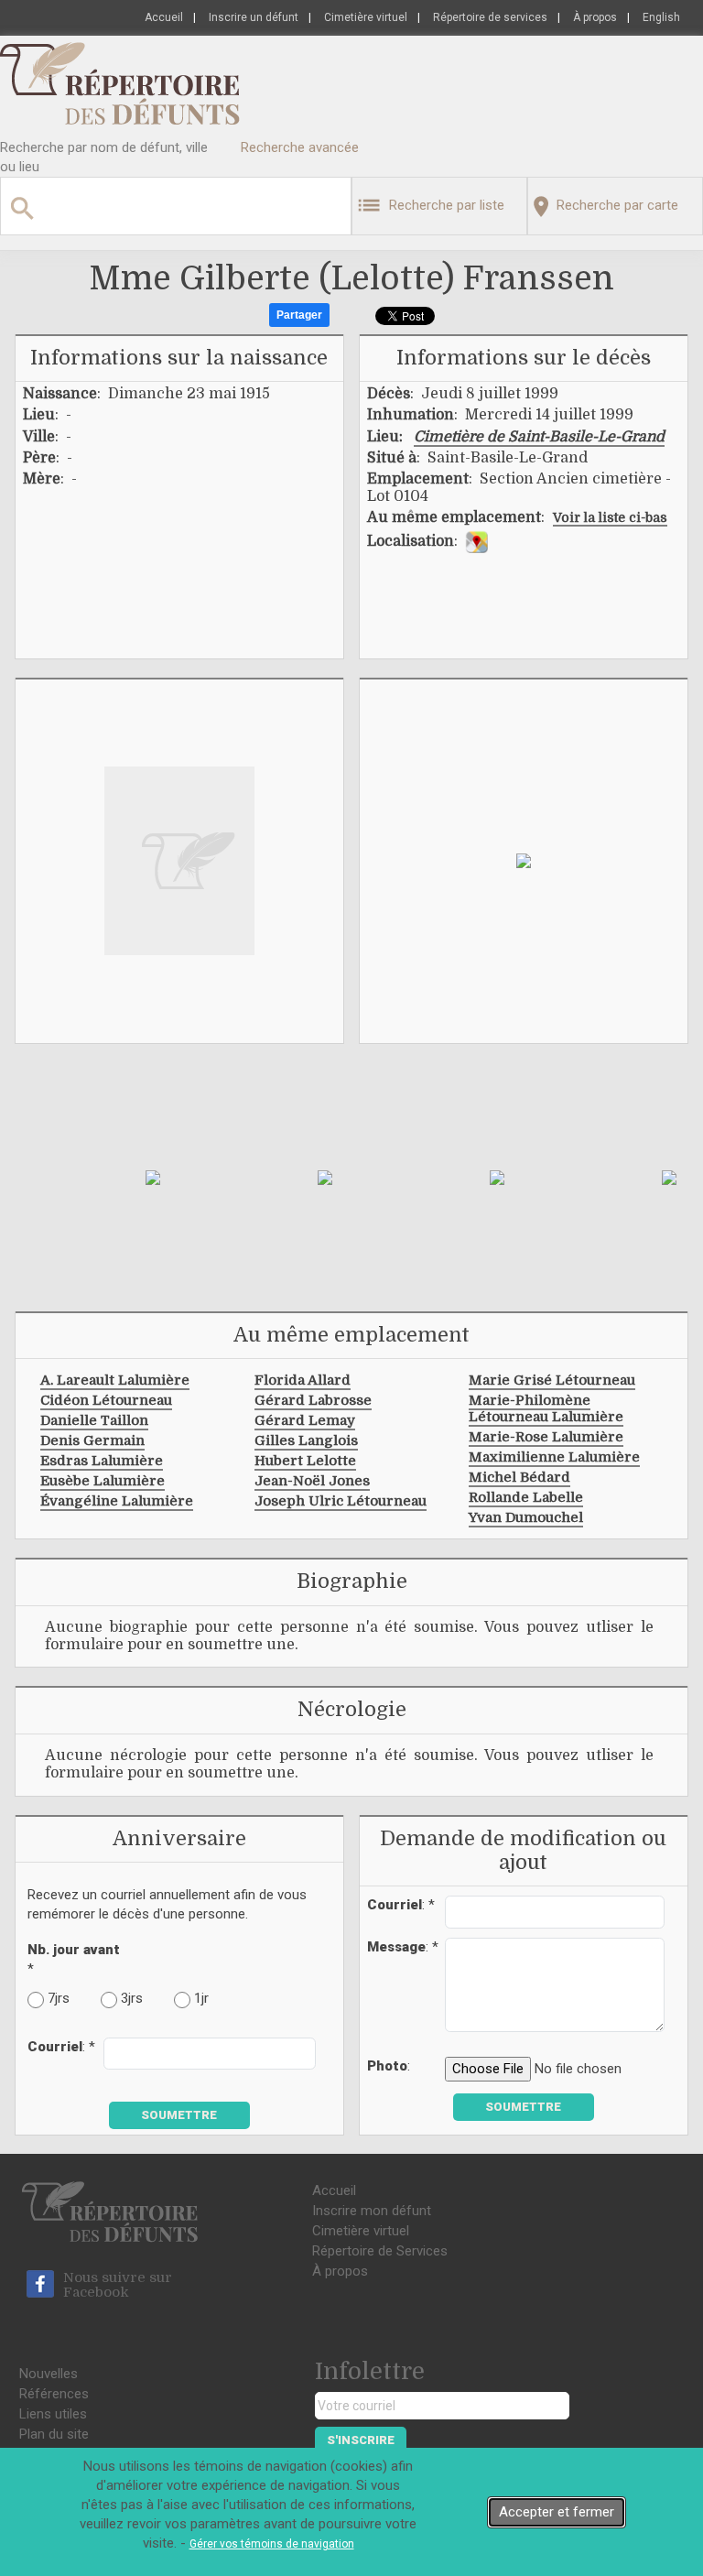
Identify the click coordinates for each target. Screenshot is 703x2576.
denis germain (92, 1440)
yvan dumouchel (526, 1517)
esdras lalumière (102, 1461)
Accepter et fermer (557, 2512)
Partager (299, 315)
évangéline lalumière (117, 1501)
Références (54, 2394)
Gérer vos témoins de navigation (272, 2544)
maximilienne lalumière (554, 1457)
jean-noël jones (312, 1481)
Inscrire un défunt (254, 17)
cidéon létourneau (106, 1400)
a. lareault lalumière (115, 1380)
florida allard (303, 1380)
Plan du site (54, 2434)
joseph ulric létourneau (341, 1501)
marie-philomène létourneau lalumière (546, 1408)
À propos (595, 17)
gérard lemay (305, 1420)
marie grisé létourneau (552, 1380)
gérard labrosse (313, 1400)
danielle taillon (94, 1420)
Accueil (164, 17)
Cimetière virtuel (366, 17)
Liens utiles (53, 2414)
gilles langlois (306, 1440)
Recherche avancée (300, 147)
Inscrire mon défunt (372, 2211)
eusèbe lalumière (103, 1481)
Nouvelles (49, 2374)
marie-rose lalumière (546, 1437)
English (661, 17)
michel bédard (519, 1477)
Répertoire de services (490, 17)
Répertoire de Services (380, 2251)
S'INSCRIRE (361, 2440)
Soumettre (179, 2115)
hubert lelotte (305, 1461)
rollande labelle (526, 1497)
